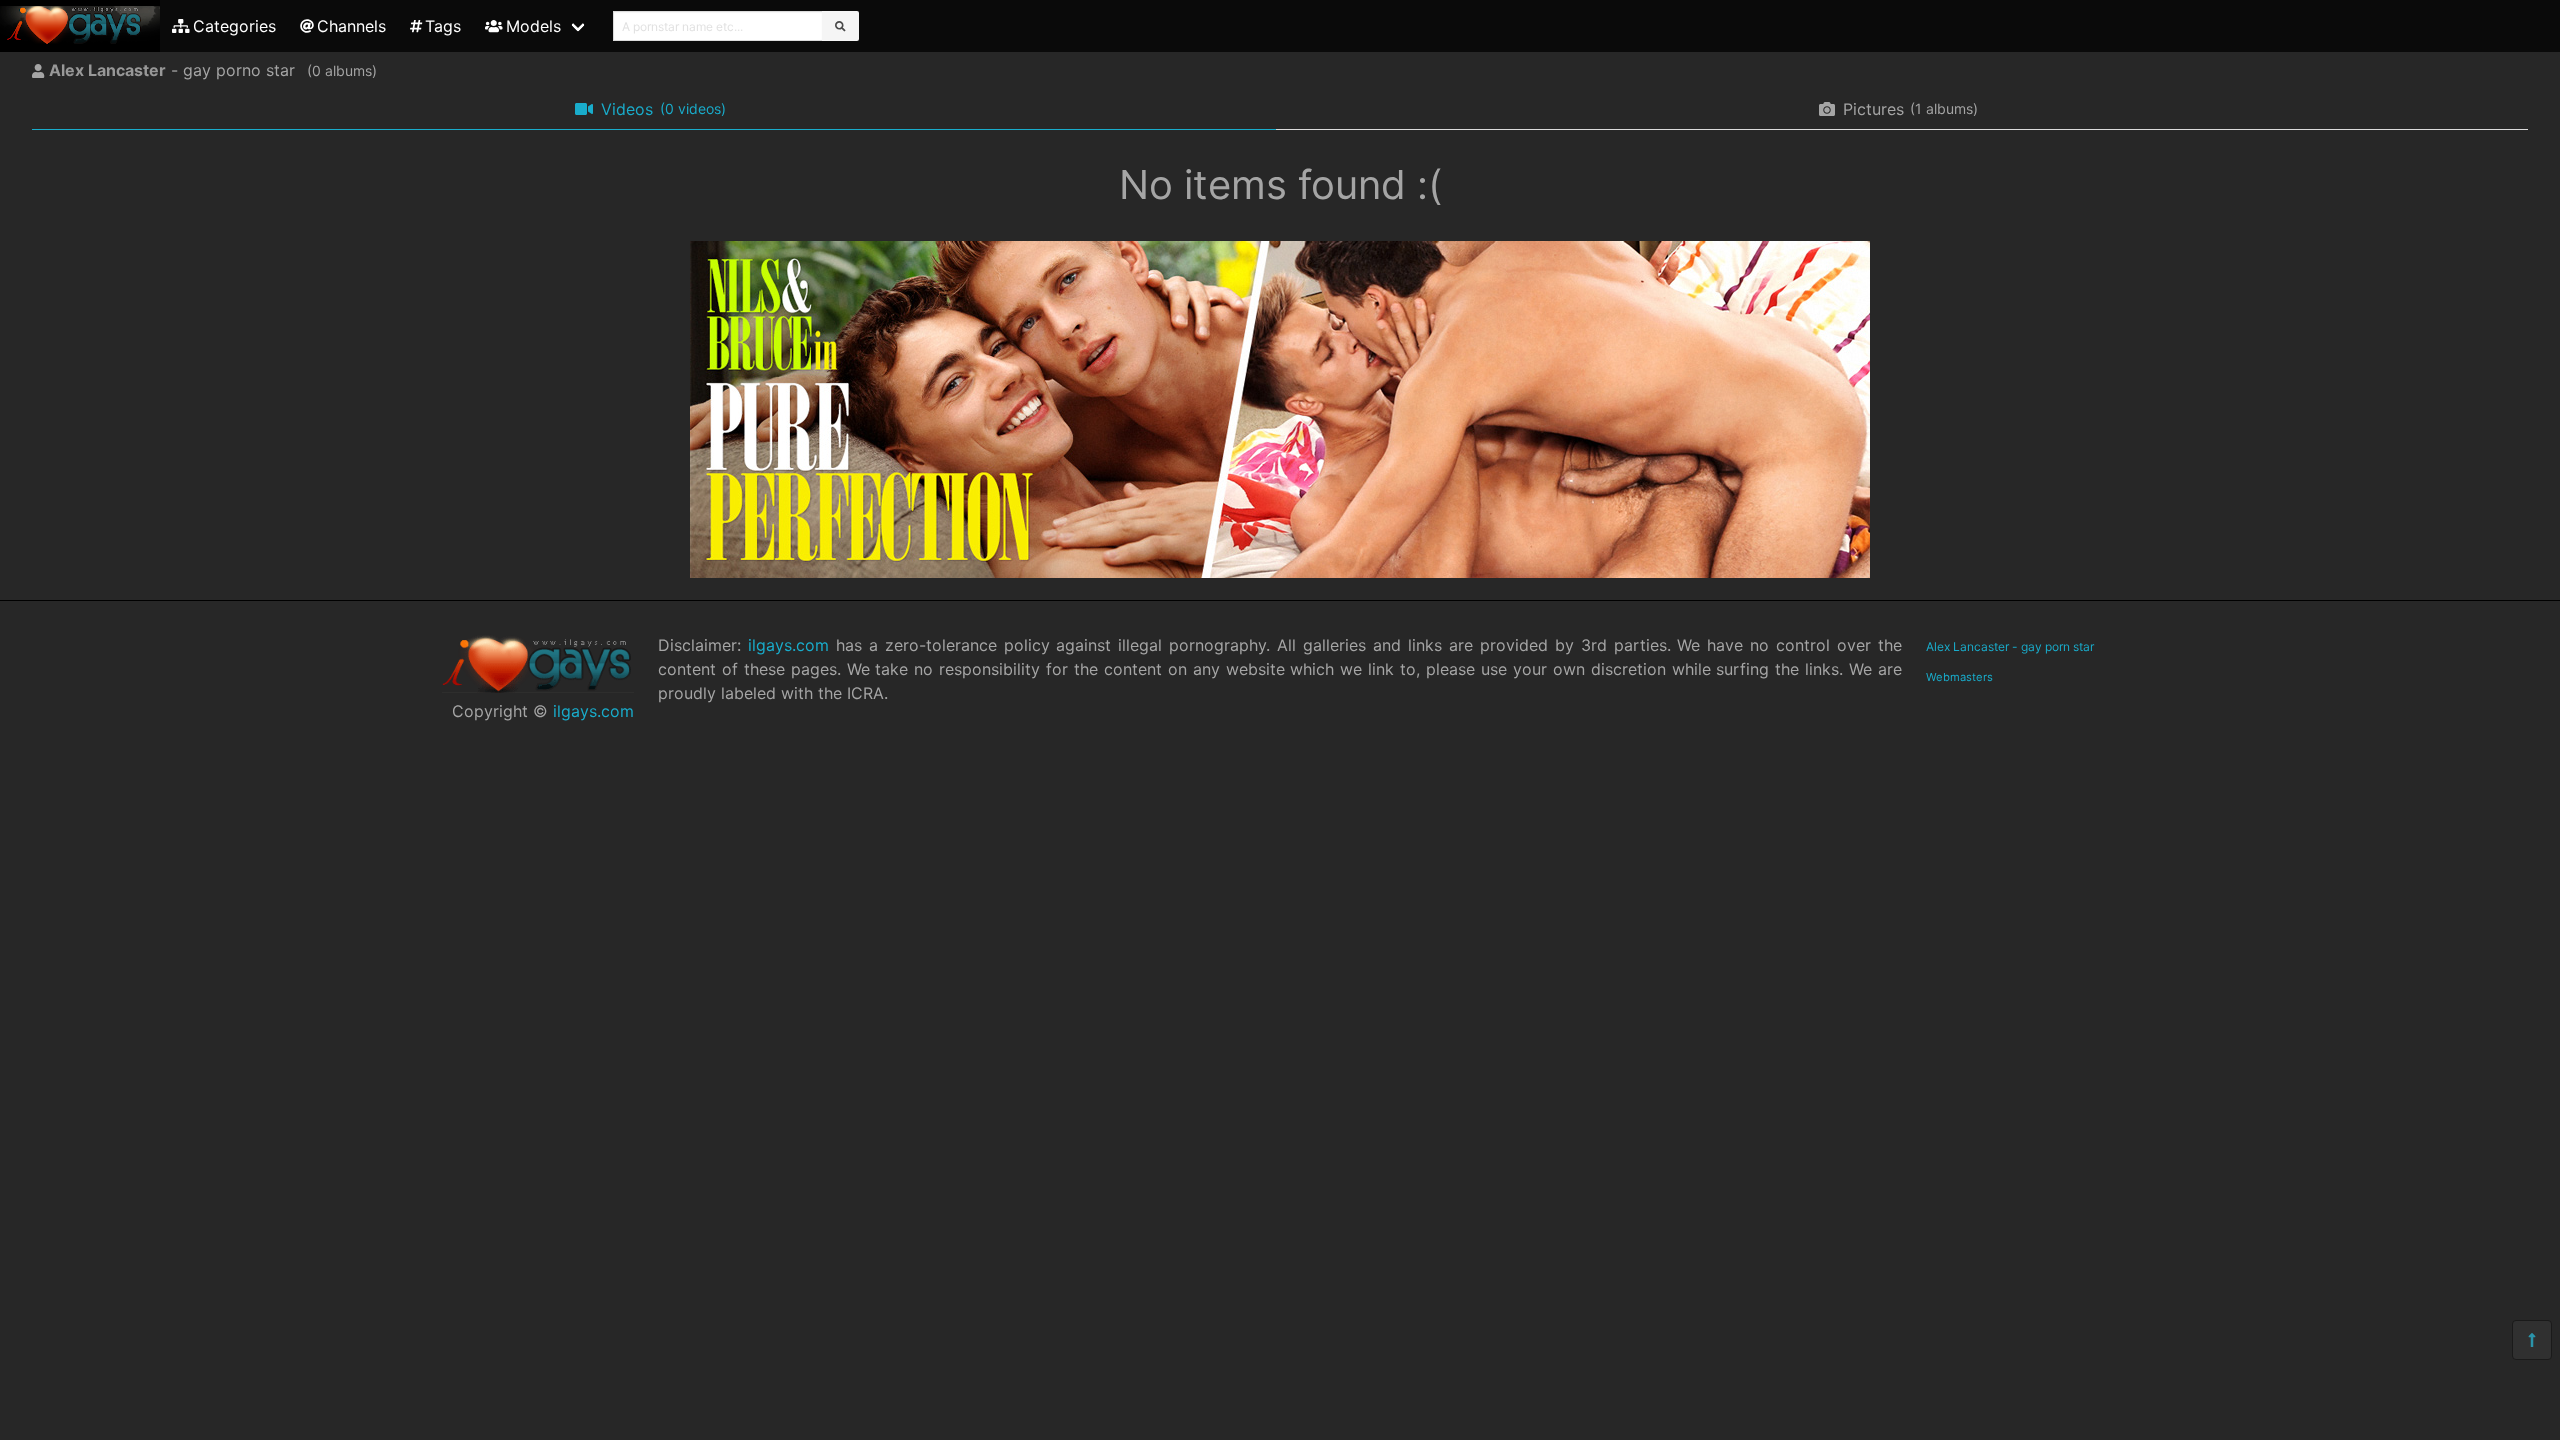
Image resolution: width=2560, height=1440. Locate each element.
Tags (443, 26)
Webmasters (1959, 677)
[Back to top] (2532, 1340)
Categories (234, 26)
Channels (351, 26)
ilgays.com (593, 711)
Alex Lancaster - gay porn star (2010, 646)
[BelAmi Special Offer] (1280, 572)
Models (533, 26)
